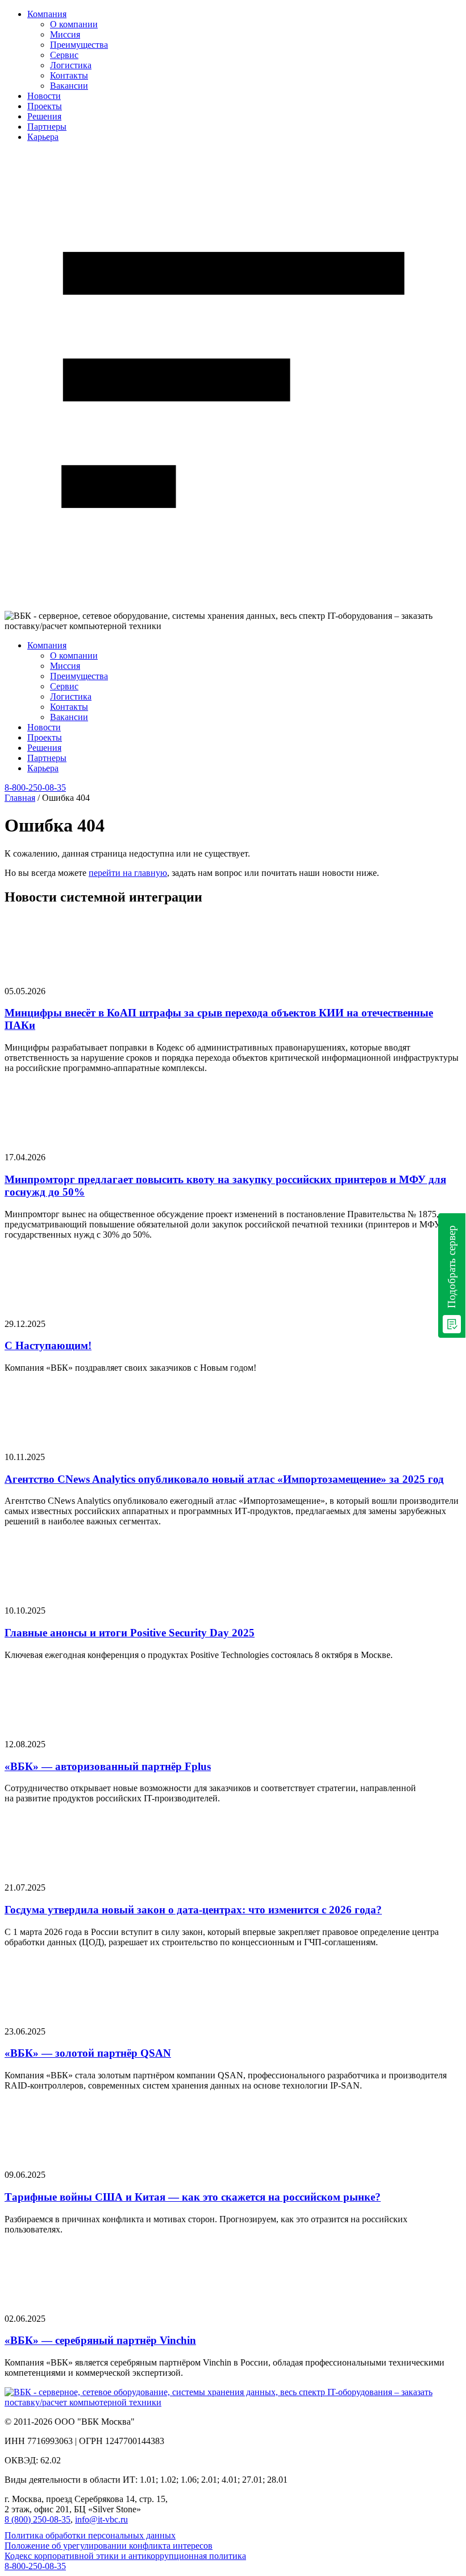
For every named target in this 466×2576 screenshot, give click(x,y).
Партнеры (47, 127)
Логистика (71, 65)
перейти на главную (128, 873)
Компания (47, 14)
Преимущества (79, 45)
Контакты (69, 75)
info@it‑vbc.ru (101, 2519)
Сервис (64, 55)
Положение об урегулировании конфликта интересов (109, 2546)
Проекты (45, 106)
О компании (74, 24)
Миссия (65, 34)
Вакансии (69, 86)
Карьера (43, 137)
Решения (44, 116)
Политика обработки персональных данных (90, 2535)
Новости (44, 96)
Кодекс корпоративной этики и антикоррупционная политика (125, 2556)
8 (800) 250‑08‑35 (38, 2519)
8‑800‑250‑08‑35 (35, 787)
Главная (20, 798)
